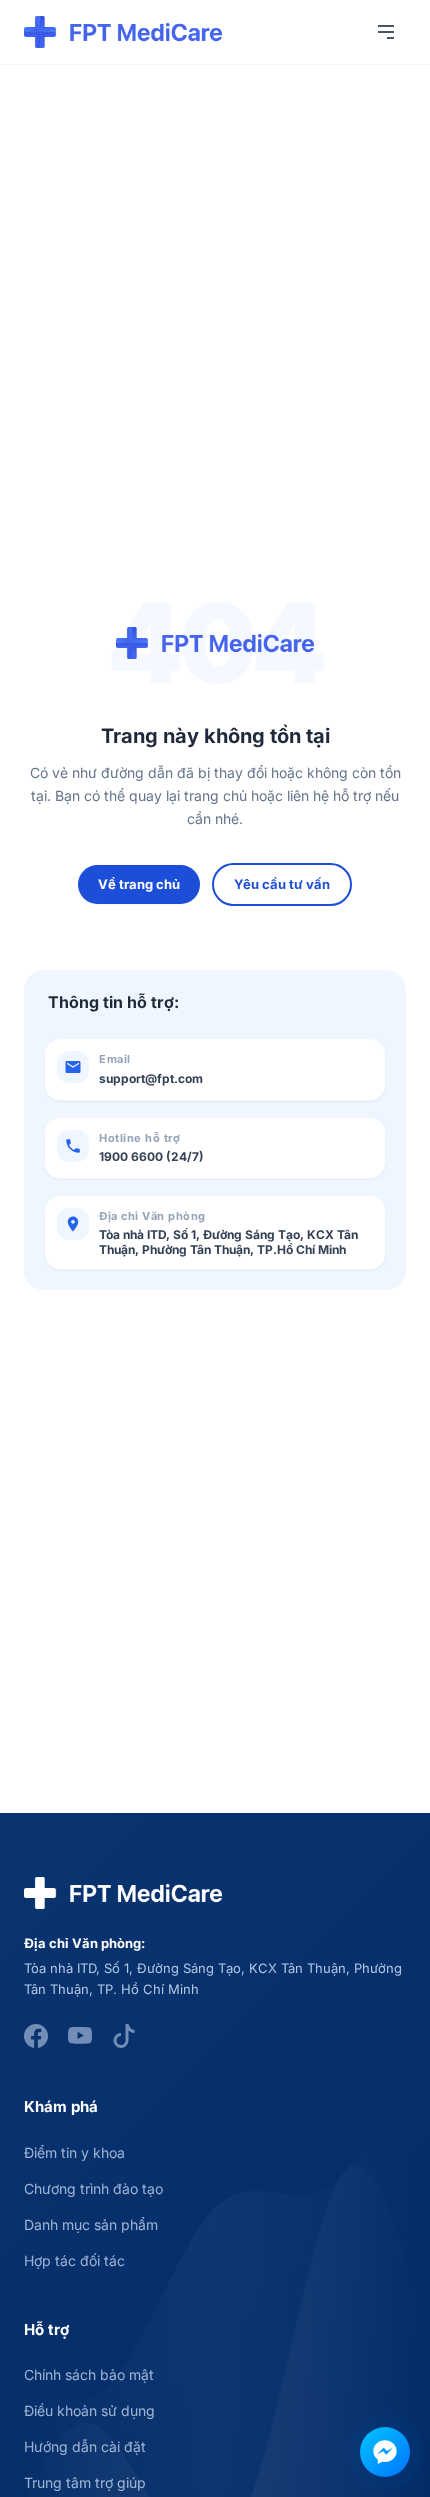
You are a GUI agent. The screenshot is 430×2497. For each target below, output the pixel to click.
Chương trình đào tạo (93, 2188)
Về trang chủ (139, 884)
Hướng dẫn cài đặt (85, 2446)
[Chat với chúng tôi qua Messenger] (385, 2452)
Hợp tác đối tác (74, 2260)
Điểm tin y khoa (74, 2152)
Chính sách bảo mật (89, 2374)
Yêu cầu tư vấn (282, 884)
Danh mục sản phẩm (91, 2224)
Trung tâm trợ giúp (85, 2482)
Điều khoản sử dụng (89, 2410)
